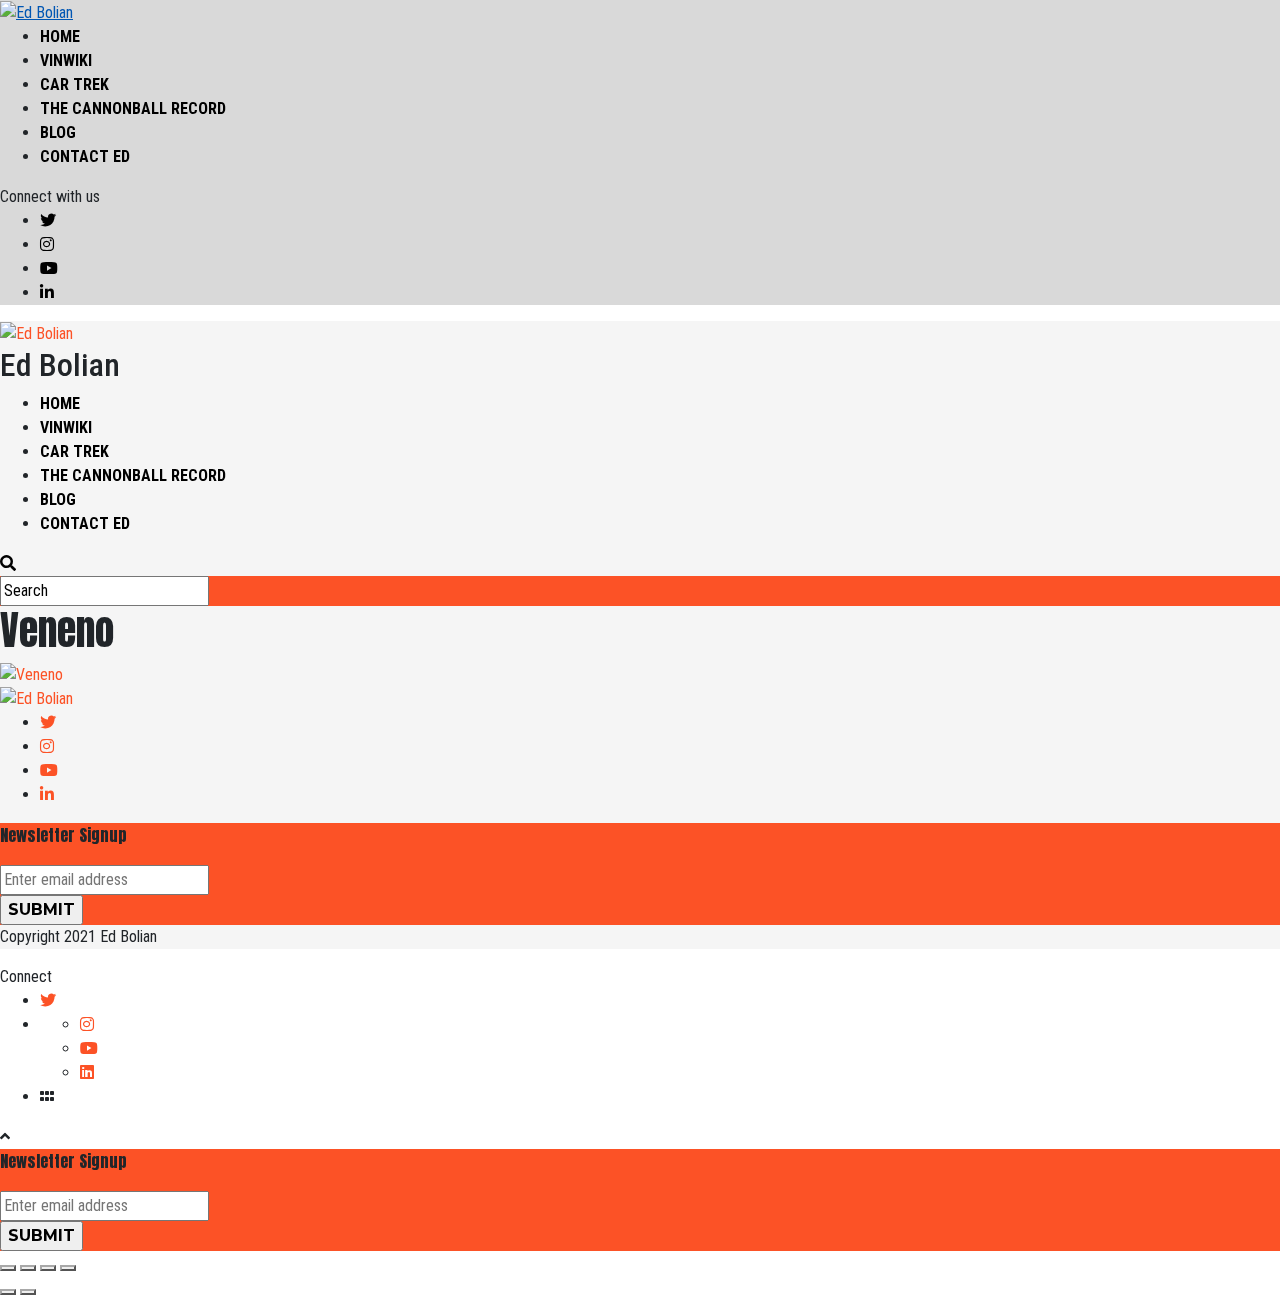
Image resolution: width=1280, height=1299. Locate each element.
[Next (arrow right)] (28, 1292)
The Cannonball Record (133, 108)
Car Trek (74, 84)
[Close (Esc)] (8, 1268)
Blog (58, 132)
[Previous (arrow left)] (8, 1292)
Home (60, 36)
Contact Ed (85, 156)
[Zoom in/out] (68, 1268)
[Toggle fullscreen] (48, 1268)
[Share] (28, 1268)
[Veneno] (31, 673)
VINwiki (66, 60)
